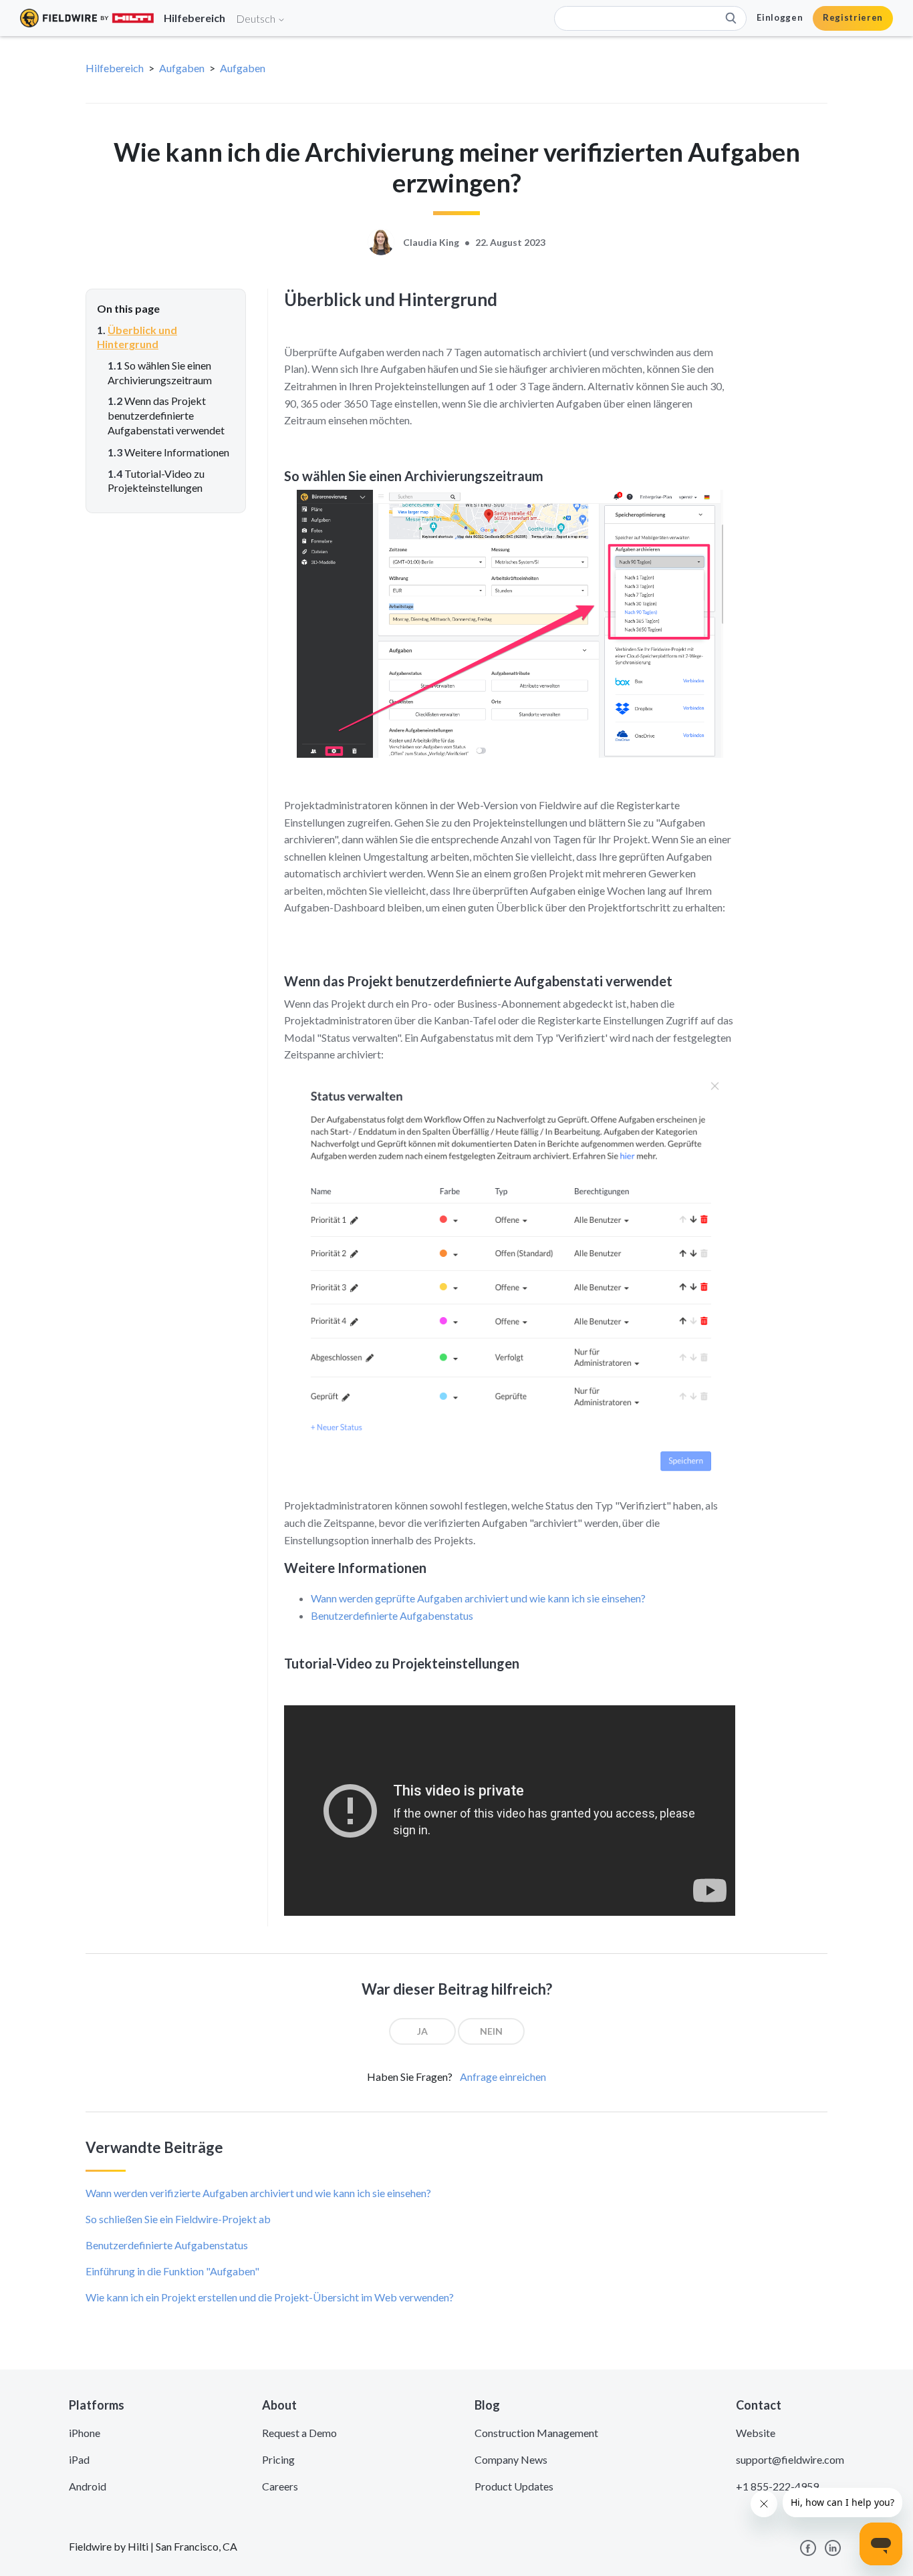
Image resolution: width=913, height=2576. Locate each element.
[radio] (422, 2031)
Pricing (278, 2459)
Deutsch (257, 18)
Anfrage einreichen (503, 2077)
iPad (79, 2459)
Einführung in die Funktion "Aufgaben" (172, 2271)
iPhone (85, 2433)
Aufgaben (182, 68)
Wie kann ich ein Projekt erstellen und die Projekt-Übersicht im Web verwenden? (270, 2297)
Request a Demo (299, 2433)
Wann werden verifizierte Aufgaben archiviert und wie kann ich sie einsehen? (258, 2193)
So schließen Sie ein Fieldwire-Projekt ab (178, 2219)
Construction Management (536, 2433)
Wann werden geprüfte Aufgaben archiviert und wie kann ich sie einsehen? (478, 1598)
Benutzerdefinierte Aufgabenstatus (392, 1615)
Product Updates (514, 2486)
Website (756, 2433)
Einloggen (780, 17)
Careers (280, 2486)
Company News (511, 2459)
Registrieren (853, 17)
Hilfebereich (115, 68)
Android (88, 2486)
